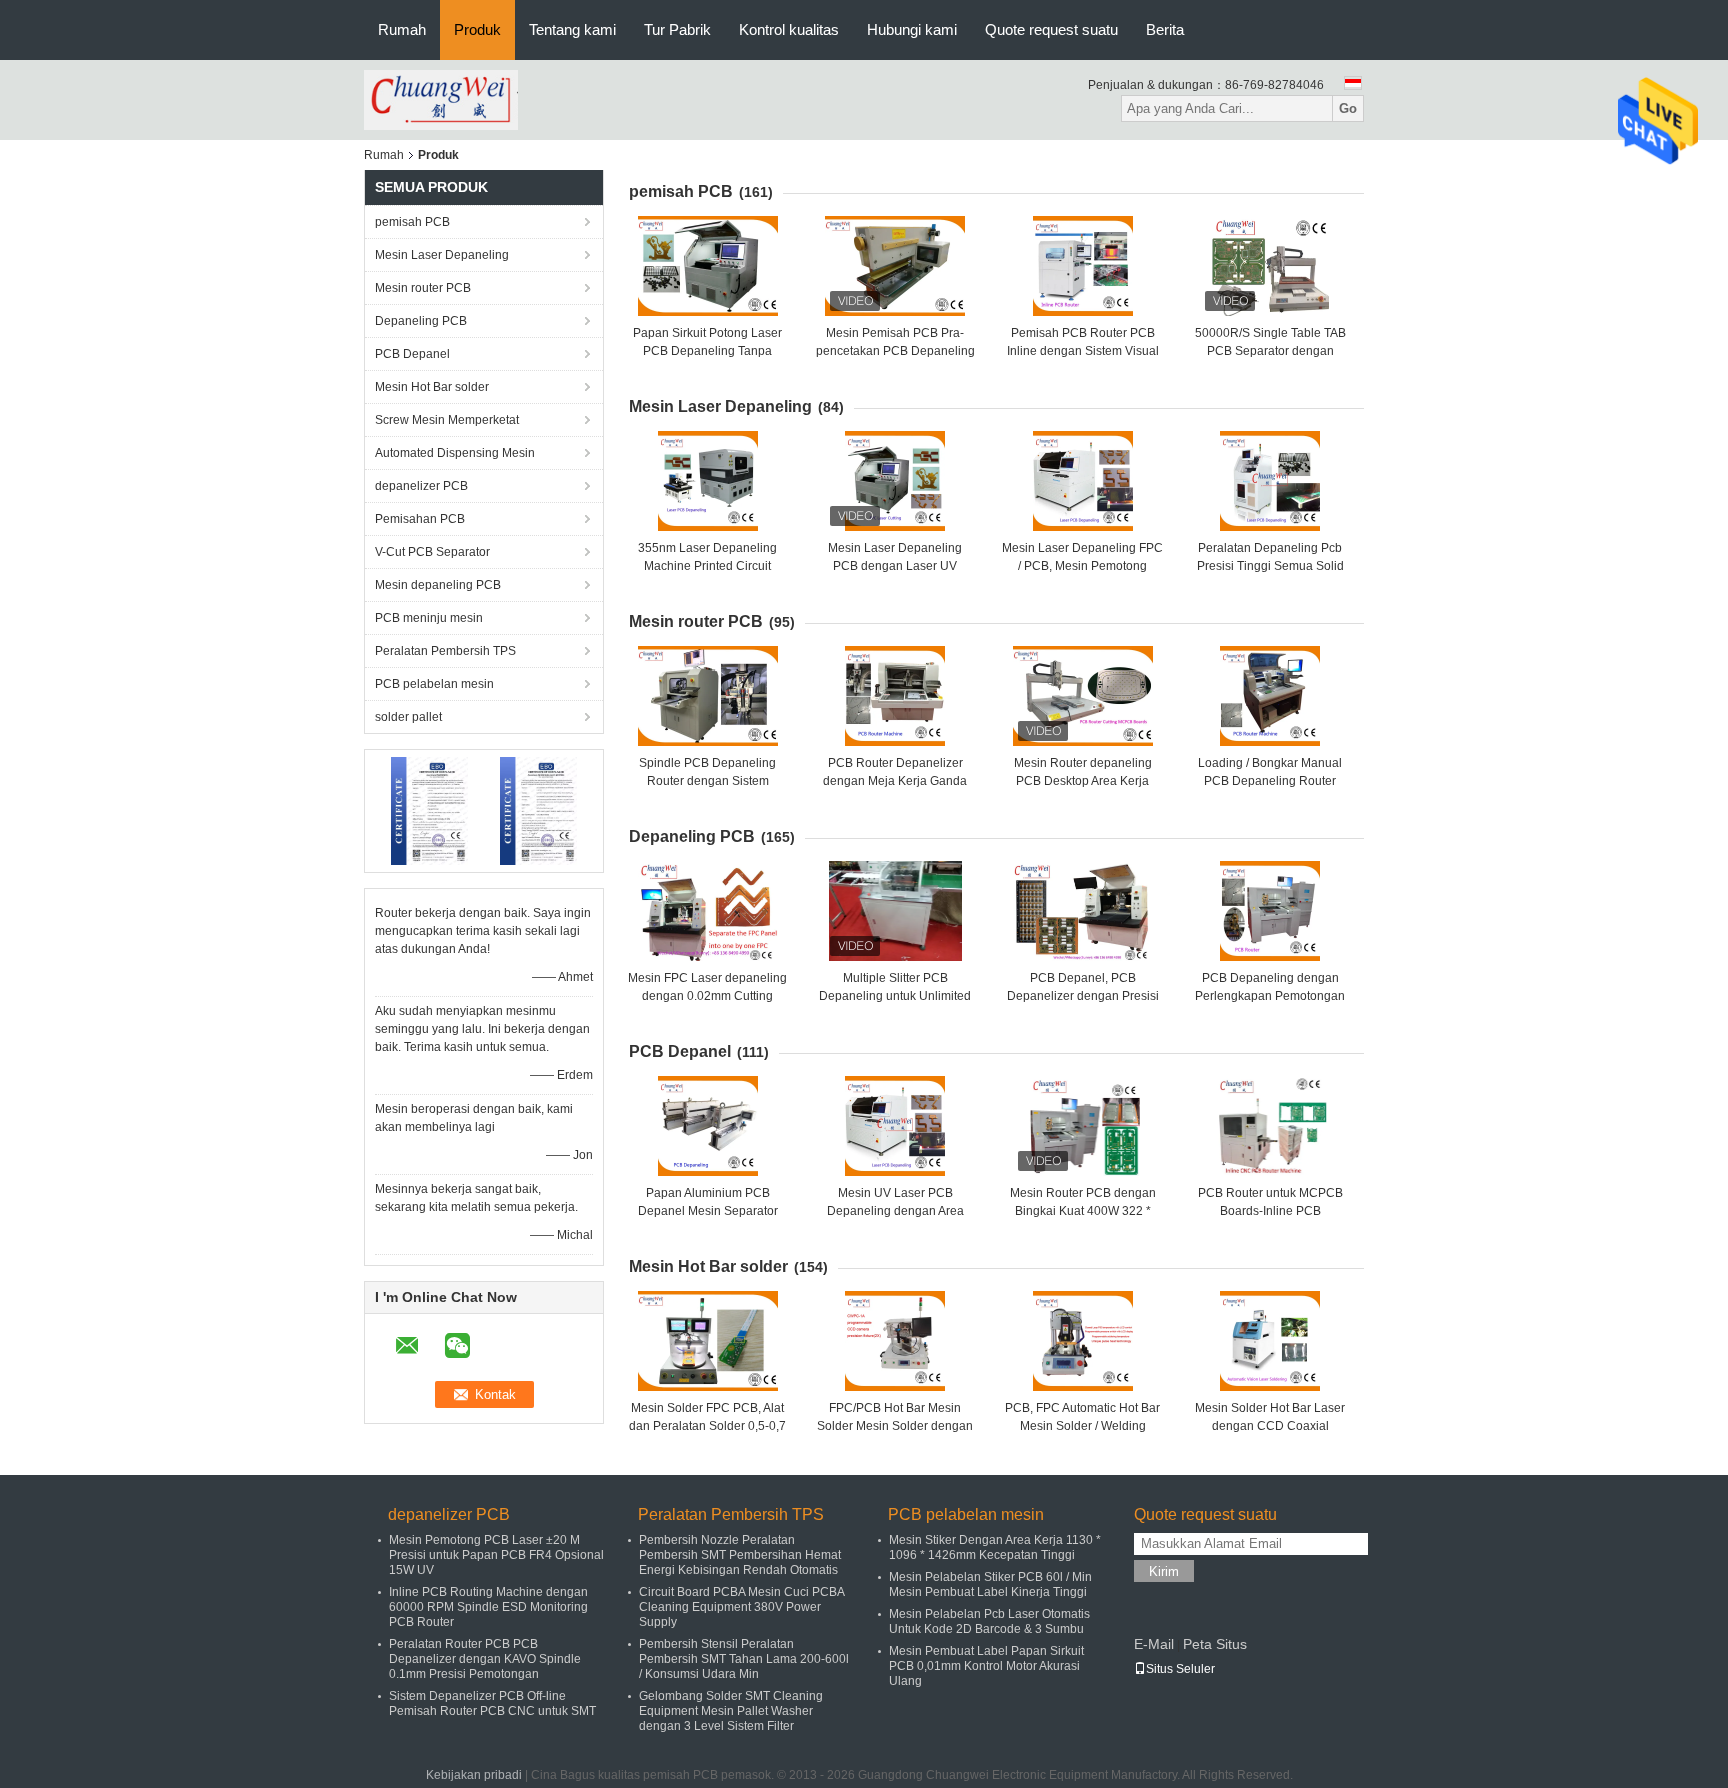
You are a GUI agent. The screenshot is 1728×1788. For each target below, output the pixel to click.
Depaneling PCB (421, 321)
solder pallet (408, 717)
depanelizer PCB (421, 486)
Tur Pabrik (677, 29)
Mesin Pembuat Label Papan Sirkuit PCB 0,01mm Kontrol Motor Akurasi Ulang (986, 1666)
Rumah (402, 29)
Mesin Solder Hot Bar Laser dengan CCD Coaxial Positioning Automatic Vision (1270, 1426)
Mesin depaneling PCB (438, 585)
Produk (477, 29)
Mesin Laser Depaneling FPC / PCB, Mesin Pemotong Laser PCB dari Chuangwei (1082, 566)
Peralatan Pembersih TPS (445, 651)
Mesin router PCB (423, 288)
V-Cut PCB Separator (432, 552)
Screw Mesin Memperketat (447, 420)
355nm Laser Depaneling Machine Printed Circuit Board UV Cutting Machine (707, 566)
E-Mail (1154, 1644)
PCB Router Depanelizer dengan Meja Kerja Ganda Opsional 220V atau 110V (895, 781)
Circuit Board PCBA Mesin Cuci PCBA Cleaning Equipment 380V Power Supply (741, 1607)
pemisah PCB (412, 222)
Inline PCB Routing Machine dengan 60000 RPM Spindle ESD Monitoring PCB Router (488, 1607)
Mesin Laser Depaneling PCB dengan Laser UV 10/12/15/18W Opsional (895, 566)
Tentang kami (572, 29)
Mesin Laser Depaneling (442, 255)
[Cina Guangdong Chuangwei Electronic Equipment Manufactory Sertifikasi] (429, 810)
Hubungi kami (912, 29)
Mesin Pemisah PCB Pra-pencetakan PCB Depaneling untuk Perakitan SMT (895, 351)
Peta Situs (1215, 1644)
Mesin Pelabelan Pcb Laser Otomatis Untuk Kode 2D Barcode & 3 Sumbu (989, 1621)
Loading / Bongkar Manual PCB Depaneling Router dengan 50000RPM (1270, 781)
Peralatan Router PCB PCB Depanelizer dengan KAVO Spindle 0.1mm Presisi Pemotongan (485, 1659)
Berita (1165, 29)
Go (1348, 108)
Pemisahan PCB (420, 519)
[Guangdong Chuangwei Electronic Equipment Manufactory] (441, 99)
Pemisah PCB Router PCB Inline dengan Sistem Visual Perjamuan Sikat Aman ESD (1083, 351)
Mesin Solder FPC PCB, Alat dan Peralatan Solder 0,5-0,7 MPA (707, 1426)
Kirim (1164, 1571)
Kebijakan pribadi (474, 1775)
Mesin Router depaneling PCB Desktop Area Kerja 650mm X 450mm (1083, 781)
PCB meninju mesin (429, 618)
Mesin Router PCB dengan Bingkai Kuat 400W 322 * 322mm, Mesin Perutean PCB (1082, 1211)
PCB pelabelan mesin (434, 684)
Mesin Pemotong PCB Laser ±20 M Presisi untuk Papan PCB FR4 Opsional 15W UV (496, 1555)
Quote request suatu (1051, 29)
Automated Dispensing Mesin (455, 453)
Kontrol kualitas (789, 29)
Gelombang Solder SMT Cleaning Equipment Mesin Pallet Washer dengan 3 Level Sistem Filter (731, 1711)
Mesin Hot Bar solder (432, 387)
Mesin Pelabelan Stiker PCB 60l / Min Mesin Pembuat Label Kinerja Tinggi (990, 1584)
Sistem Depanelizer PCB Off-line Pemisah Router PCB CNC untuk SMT (492, 1703)
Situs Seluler (1180, 1669)
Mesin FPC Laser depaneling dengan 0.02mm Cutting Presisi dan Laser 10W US (707, 996)
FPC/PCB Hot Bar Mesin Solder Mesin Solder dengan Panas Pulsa (895, 1426)
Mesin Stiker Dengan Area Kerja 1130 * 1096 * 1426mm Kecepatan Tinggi (995, 1547)
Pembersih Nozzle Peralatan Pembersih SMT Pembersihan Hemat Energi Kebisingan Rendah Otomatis (740, 1555)
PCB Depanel (412, 354)
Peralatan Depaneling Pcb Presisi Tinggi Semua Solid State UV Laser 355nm (1270, 566)
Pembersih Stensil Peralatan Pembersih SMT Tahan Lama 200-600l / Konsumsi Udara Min (744, 1659)
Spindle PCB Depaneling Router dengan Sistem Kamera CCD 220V (707, 781)
